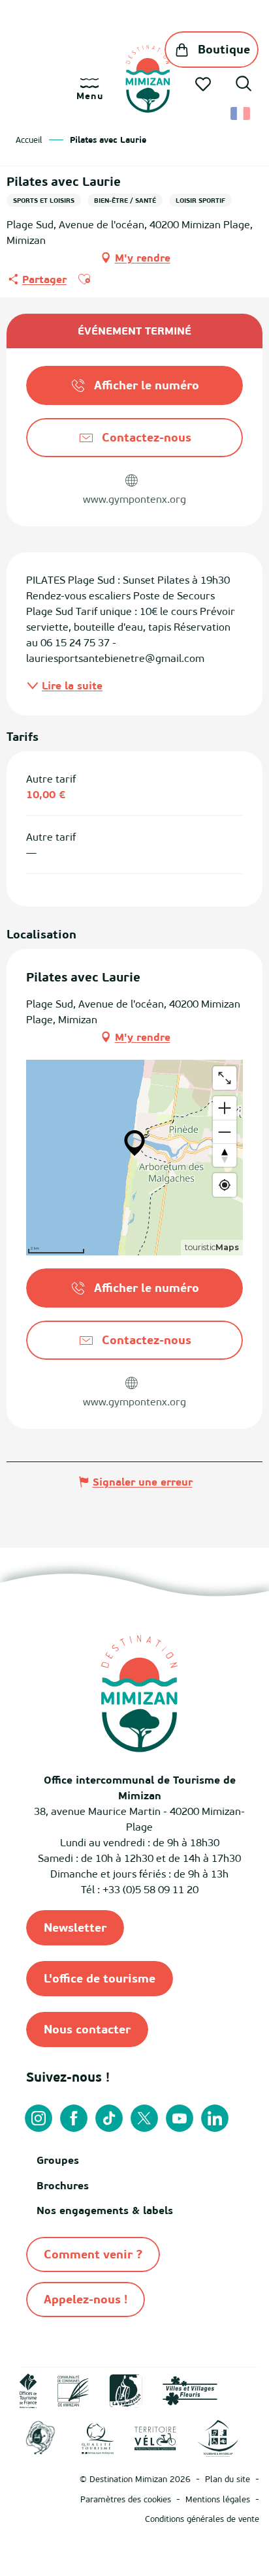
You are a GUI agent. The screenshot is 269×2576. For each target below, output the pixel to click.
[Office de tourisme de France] (28, 2390)
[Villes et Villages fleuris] (190, 2390)
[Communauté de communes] (73, 2390)
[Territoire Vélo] (155, 2437)
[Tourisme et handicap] (218, 2438)
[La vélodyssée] (126, 2390)
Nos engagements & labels (105, 2210)
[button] (244, 85)
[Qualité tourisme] (98, 2437)
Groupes (58, 2160)
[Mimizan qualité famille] (40, 2438)
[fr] (241, 113)
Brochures (63, 2185)
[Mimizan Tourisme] (148, 79)
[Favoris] (204, 84)
